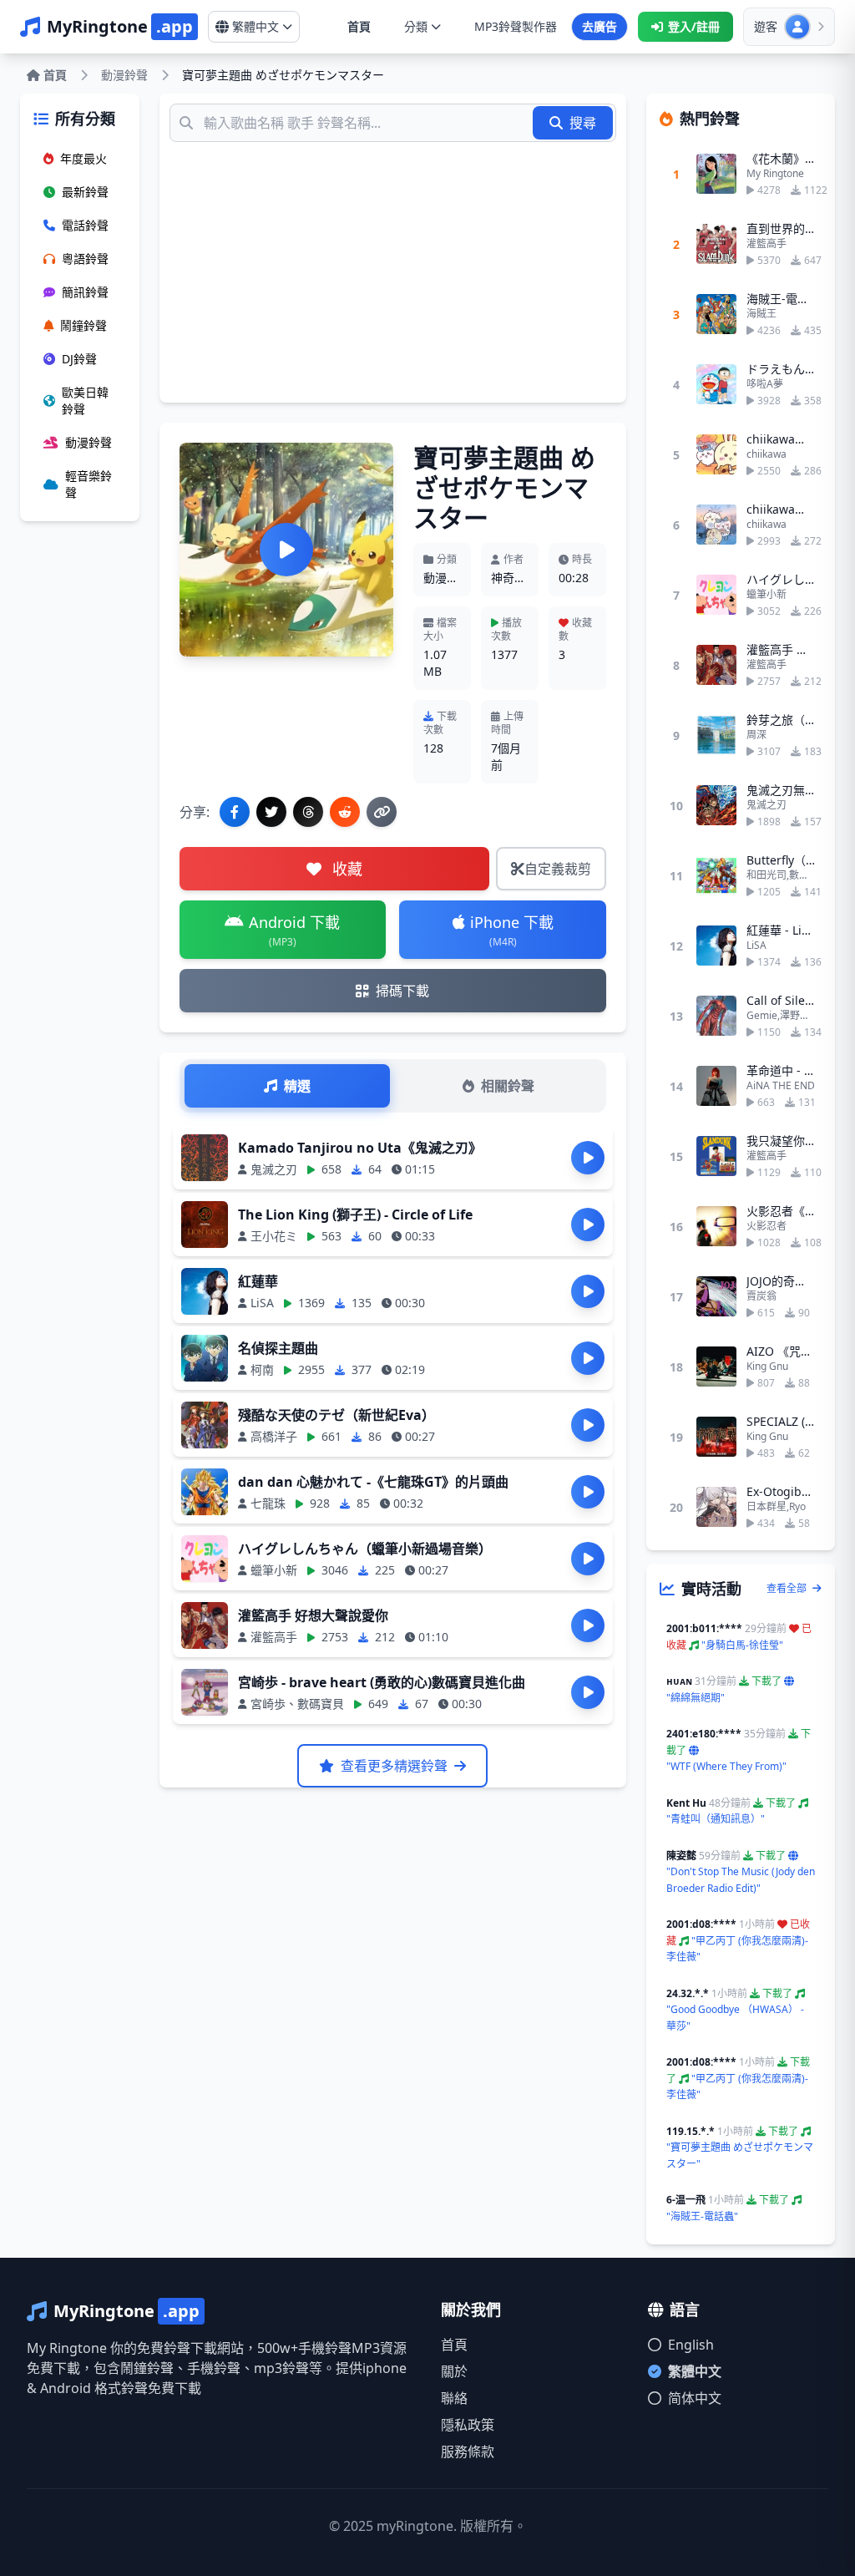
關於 (454, 2371)
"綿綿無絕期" (696, 1698)
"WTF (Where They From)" (726, 1766)
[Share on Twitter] (271, 812)
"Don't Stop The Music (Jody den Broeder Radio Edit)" (741, 1880)
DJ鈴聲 (79, 359)
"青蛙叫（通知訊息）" (716, 1819)
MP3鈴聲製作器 (516, 26)
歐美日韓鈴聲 (85, 401)
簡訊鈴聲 (85, 292)
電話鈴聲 (85, 225)
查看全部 (788, 1589)
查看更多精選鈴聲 (394, 1766)
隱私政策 (468, 2425)
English (691, 2345)
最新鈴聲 (85, 192)
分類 (416, 26)
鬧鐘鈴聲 (83, 325)
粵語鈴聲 (85, 259)
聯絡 (454, 2398)
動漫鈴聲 (124, 75)
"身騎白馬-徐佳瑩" (742, 1645)
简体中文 (695, 2398)
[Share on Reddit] (345, 812)
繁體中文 (695, 2371)
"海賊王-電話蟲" (702, 2216)
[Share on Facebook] (235, 812)
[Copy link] (382, 812)
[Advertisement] (393, 267)
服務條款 (468, 2452)
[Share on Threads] (308, 812)
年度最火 (83, 158)
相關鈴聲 (508, 1086)
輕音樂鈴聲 (89, 484)
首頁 (359, 26)
